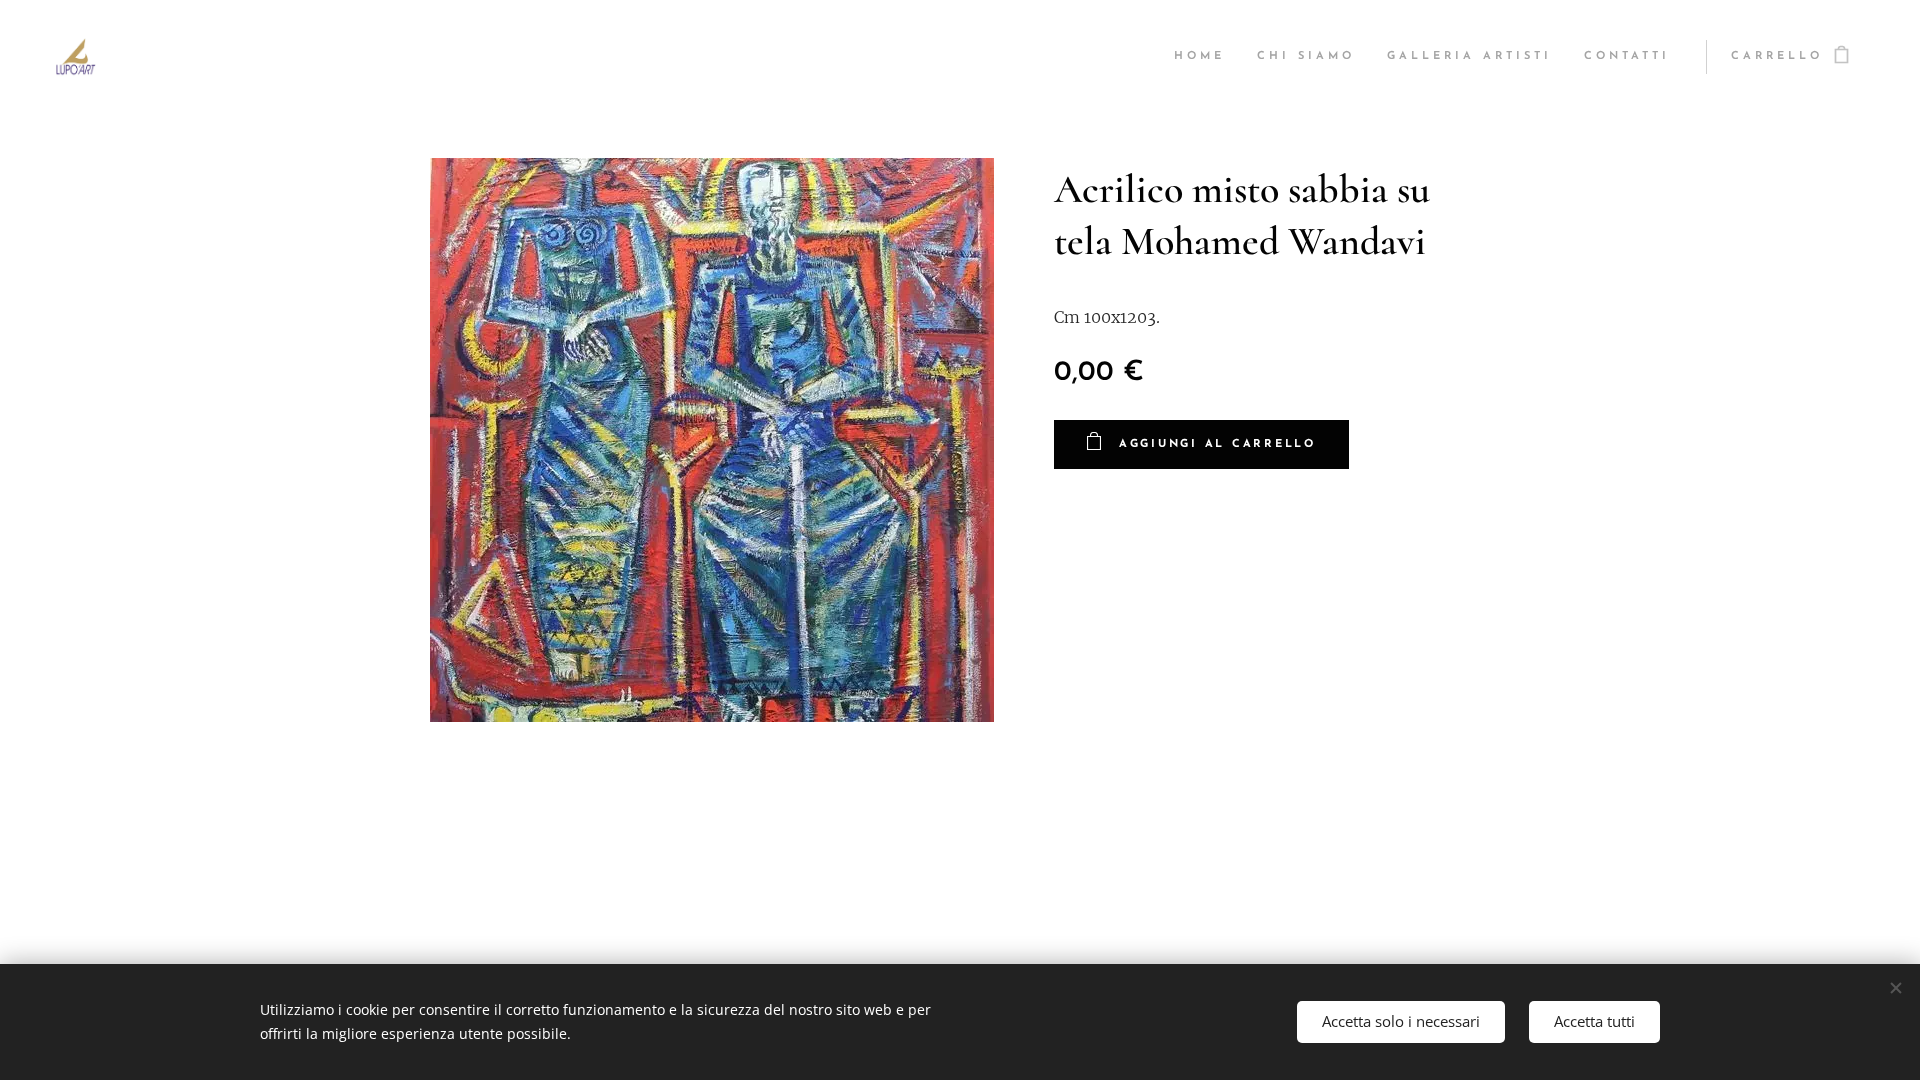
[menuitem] (1205, 57)
